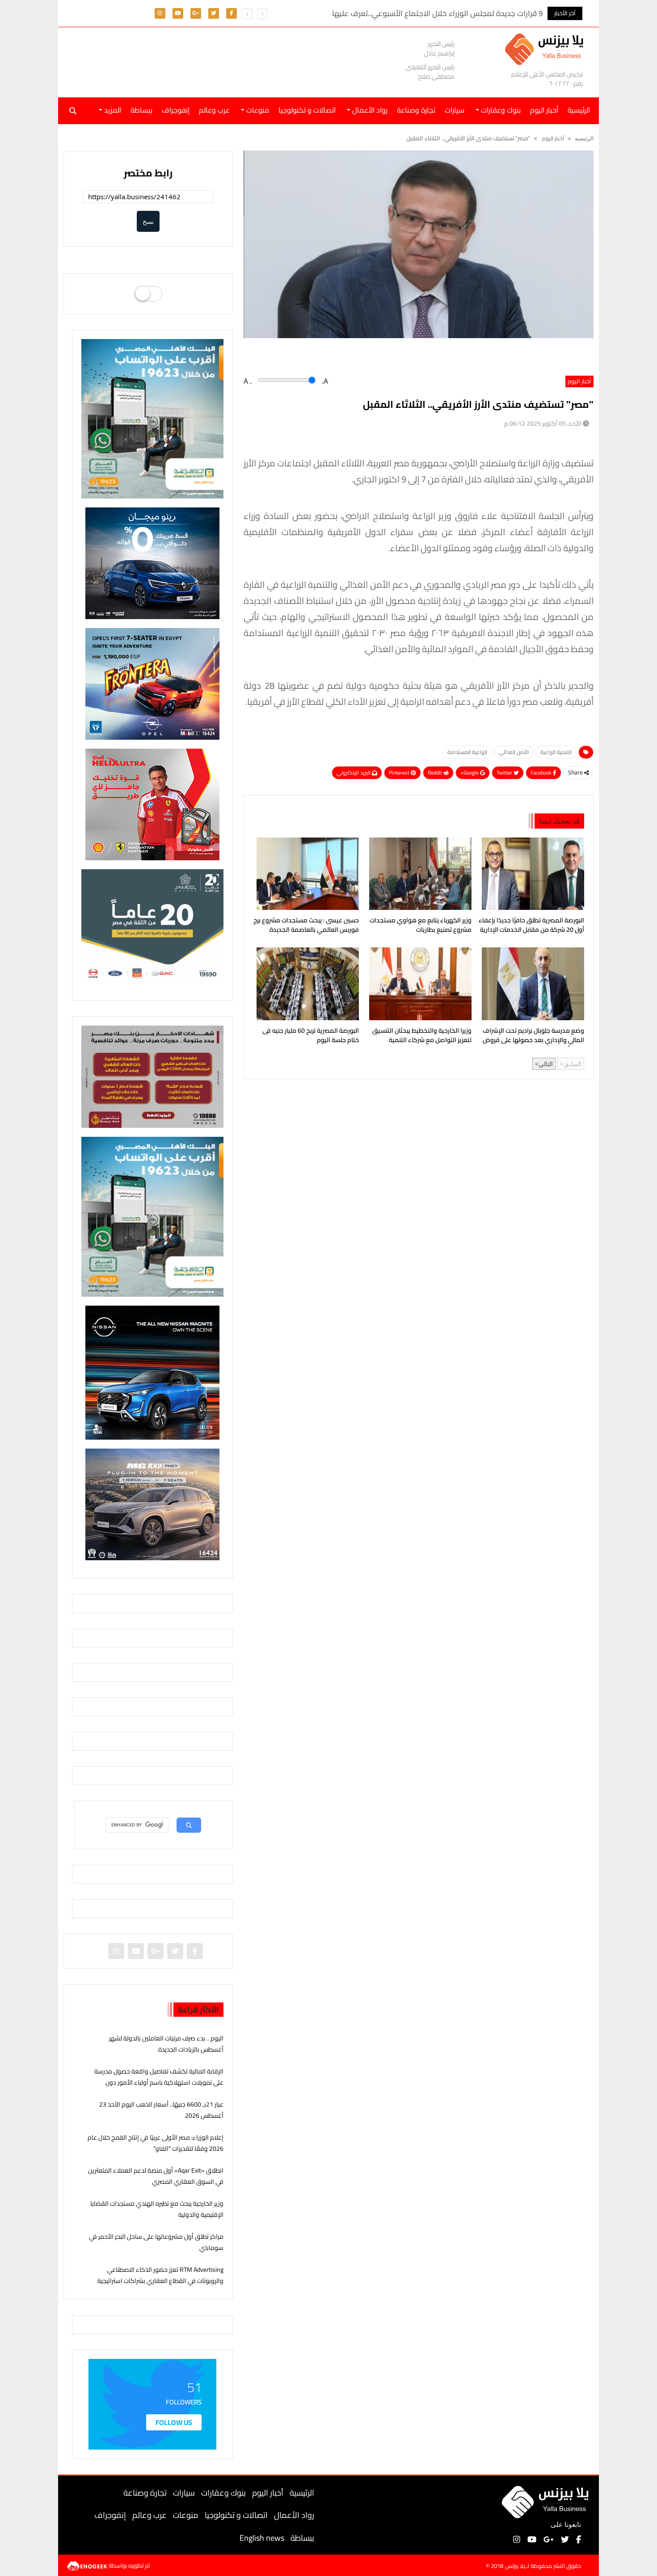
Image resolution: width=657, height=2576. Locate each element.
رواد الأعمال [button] (369, 110)
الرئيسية (302, 2493)
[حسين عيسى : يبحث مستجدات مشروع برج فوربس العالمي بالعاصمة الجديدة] (306, 874)
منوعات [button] (257, 110)
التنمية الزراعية (556, 752)
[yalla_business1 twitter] (214, 13)
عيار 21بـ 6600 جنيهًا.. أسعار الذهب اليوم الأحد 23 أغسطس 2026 (161, 2110)
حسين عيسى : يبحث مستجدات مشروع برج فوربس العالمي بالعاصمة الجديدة (306, 926)
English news (262, 2538)
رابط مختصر (148, 173)
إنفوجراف (176, 110)
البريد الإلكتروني (354, 773)
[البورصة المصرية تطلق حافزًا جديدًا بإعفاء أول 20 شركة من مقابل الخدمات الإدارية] (531, 874)
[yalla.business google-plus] (196, 13)
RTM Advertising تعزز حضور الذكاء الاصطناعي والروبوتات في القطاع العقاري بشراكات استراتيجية (160, 2275)
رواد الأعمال (294, 2515)
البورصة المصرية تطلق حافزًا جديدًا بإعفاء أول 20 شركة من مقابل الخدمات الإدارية (531, 926)
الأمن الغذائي (514, 752)
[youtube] (178, 13)
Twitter (505, 773)
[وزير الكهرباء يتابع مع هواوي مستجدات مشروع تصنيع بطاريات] (419, 874)
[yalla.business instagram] (160, 13)
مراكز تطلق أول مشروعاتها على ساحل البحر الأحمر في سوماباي (156, 2242)
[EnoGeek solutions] (88, 2565)
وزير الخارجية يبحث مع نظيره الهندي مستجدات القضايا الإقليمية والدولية (157, 2209)
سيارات (455, 110)
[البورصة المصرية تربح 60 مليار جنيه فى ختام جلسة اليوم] (306, 984)
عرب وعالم (214, 110)
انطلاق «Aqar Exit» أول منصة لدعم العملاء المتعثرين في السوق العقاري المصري (156, 2176)
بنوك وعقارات (223, 2493)
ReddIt (436, 773)
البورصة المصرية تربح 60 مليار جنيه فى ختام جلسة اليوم (311, 1036)
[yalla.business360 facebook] (232, 13)
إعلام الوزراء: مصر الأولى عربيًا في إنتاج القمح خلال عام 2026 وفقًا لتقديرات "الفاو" (156, 2143)
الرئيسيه (584, 138)
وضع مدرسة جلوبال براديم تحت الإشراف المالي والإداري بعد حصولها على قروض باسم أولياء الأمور (533, 1036)
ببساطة (141, 110)
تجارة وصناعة (416, 110)
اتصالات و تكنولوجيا (307, 110)
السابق (573, 1064)
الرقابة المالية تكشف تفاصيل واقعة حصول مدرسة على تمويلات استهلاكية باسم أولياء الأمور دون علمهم (159, 2082)
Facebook (542, 773)
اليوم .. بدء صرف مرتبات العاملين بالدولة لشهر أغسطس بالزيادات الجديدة (166, 2044)
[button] (247, 14)
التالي (546, 1064)
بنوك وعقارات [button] (500, 110)
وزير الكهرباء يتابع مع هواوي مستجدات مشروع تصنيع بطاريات (421, 926)
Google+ (470, 773)
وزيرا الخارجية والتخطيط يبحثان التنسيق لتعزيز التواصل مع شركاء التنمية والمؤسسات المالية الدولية (422, 1036)
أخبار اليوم (544, 110)
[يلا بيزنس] (546, 48)
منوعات (186, 2515)
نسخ (148, 221)
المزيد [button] (112, 110)
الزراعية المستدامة (467, 752)
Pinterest (400, 773)
